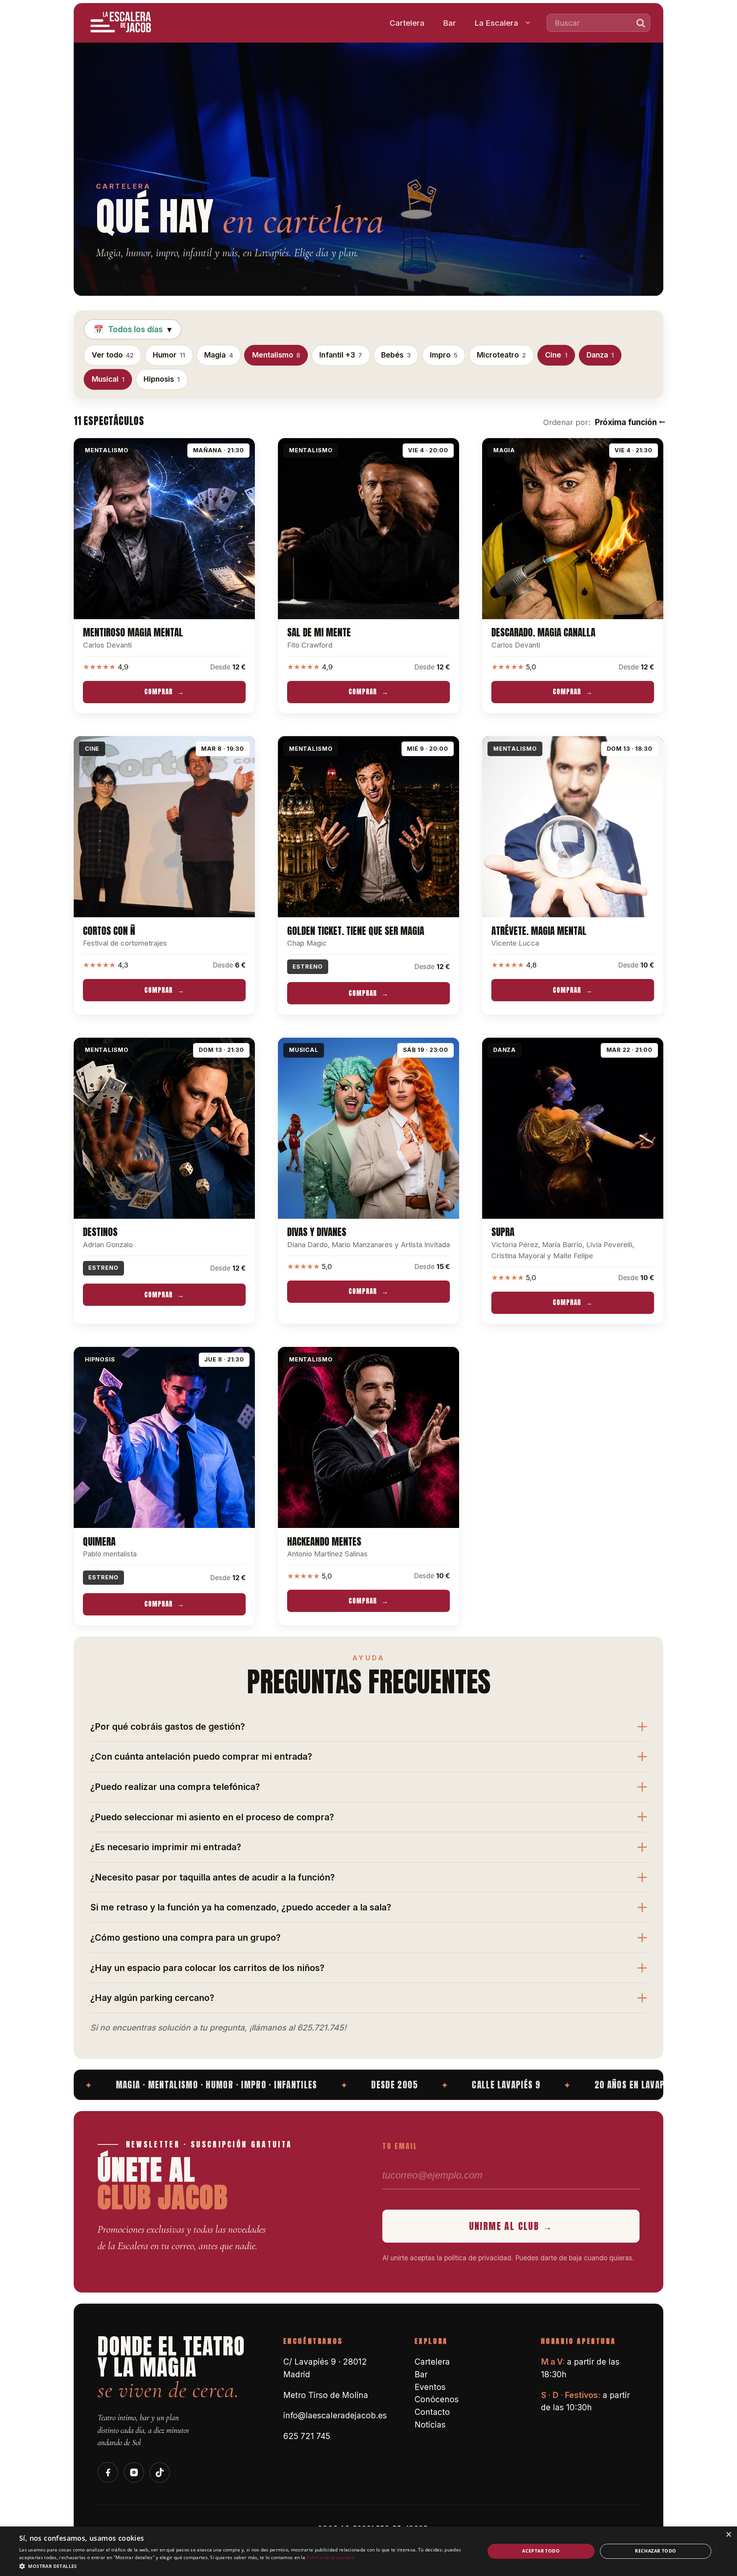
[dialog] (368, 2551)
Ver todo (113, 355)
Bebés (396, 355)
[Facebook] (108, 2472)
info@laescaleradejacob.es (335, 2415)
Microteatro (501, 355)
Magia (218, 355)
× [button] (728, 2535)
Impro (444, 355)
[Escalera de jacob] (121, 23)
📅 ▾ (133, 329)
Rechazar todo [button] (655, 2551)
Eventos (430, 2387)
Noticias (430, 2425)
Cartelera (407, 23)
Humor (169, 355)
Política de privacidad (330, 2557)
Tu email (400, 2146)
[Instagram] (134, 2472)
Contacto (432, 2412)
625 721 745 (307, 2436)
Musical (108, 379)
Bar (449, 23)
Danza (600, 355)
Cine (556, 355)
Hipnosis (162, 379)
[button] (245, 2566)
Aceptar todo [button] (541, 2551)
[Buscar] (641, 23)
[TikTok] (160, 2472)
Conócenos (437, 2399)
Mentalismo (276, 355)
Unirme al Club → (511, 2226)
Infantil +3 (341, 355)
